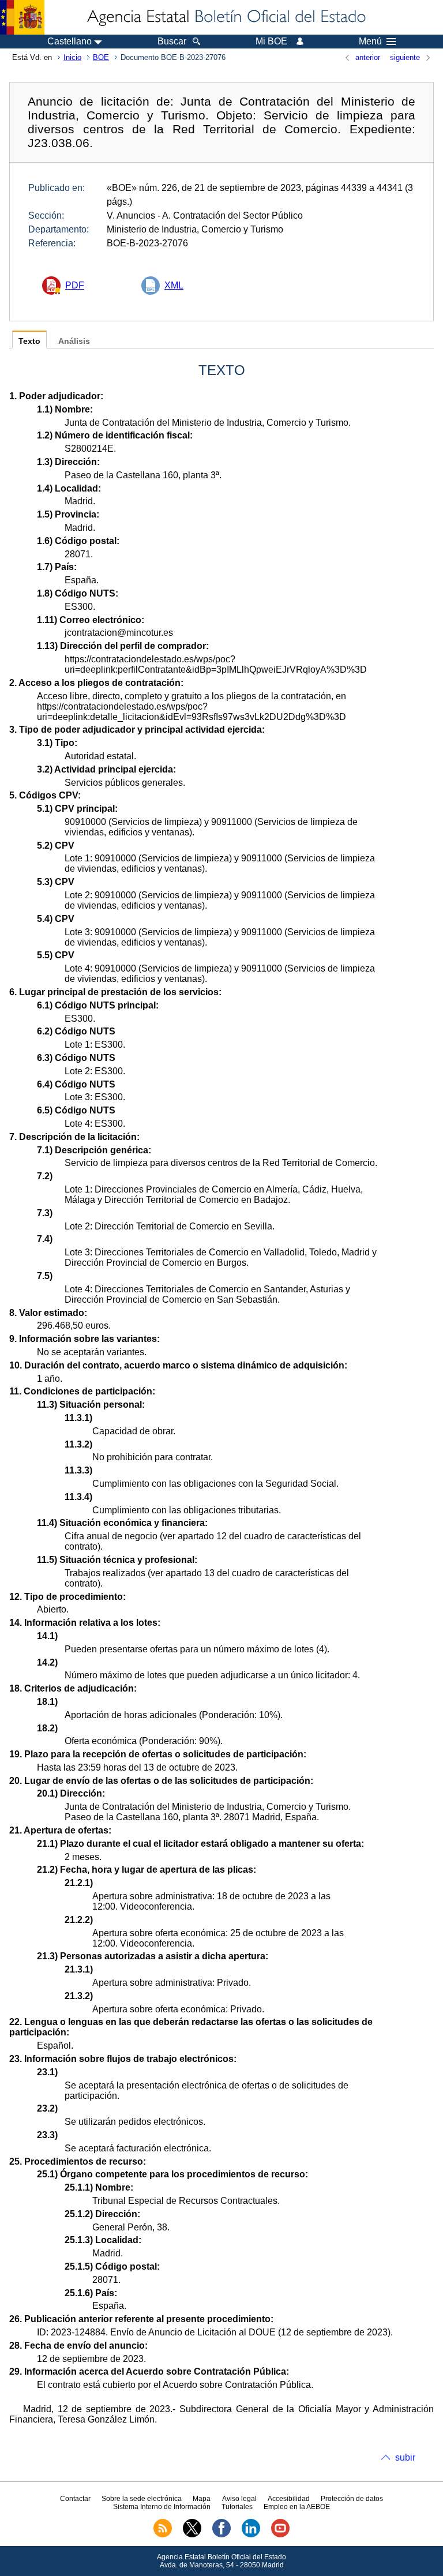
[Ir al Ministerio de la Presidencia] (22, 17)
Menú (370, 42)
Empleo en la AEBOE (297, 2507)
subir (405, 2457)
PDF (75, 285)
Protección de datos (352, 2499)
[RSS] (163, 2535)
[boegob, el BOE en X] (192, 2535)
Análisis (74, 341)
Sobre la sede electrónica (142, 2499)
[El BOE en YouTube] (280, 2535)
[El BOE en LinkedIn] (251, 2535)
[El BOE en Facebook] (221, 2535)
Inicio (72, 57)
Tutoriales (237, 2507)
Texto (29, 341)
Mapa (202, 2499)
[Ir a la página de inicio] (226, 17)
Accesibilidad (289, 2499)
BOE (101, 57)
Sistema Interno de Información (162, 2507)
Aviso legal (239, 2499)
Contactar (75, 2499)
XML (174, 285)
